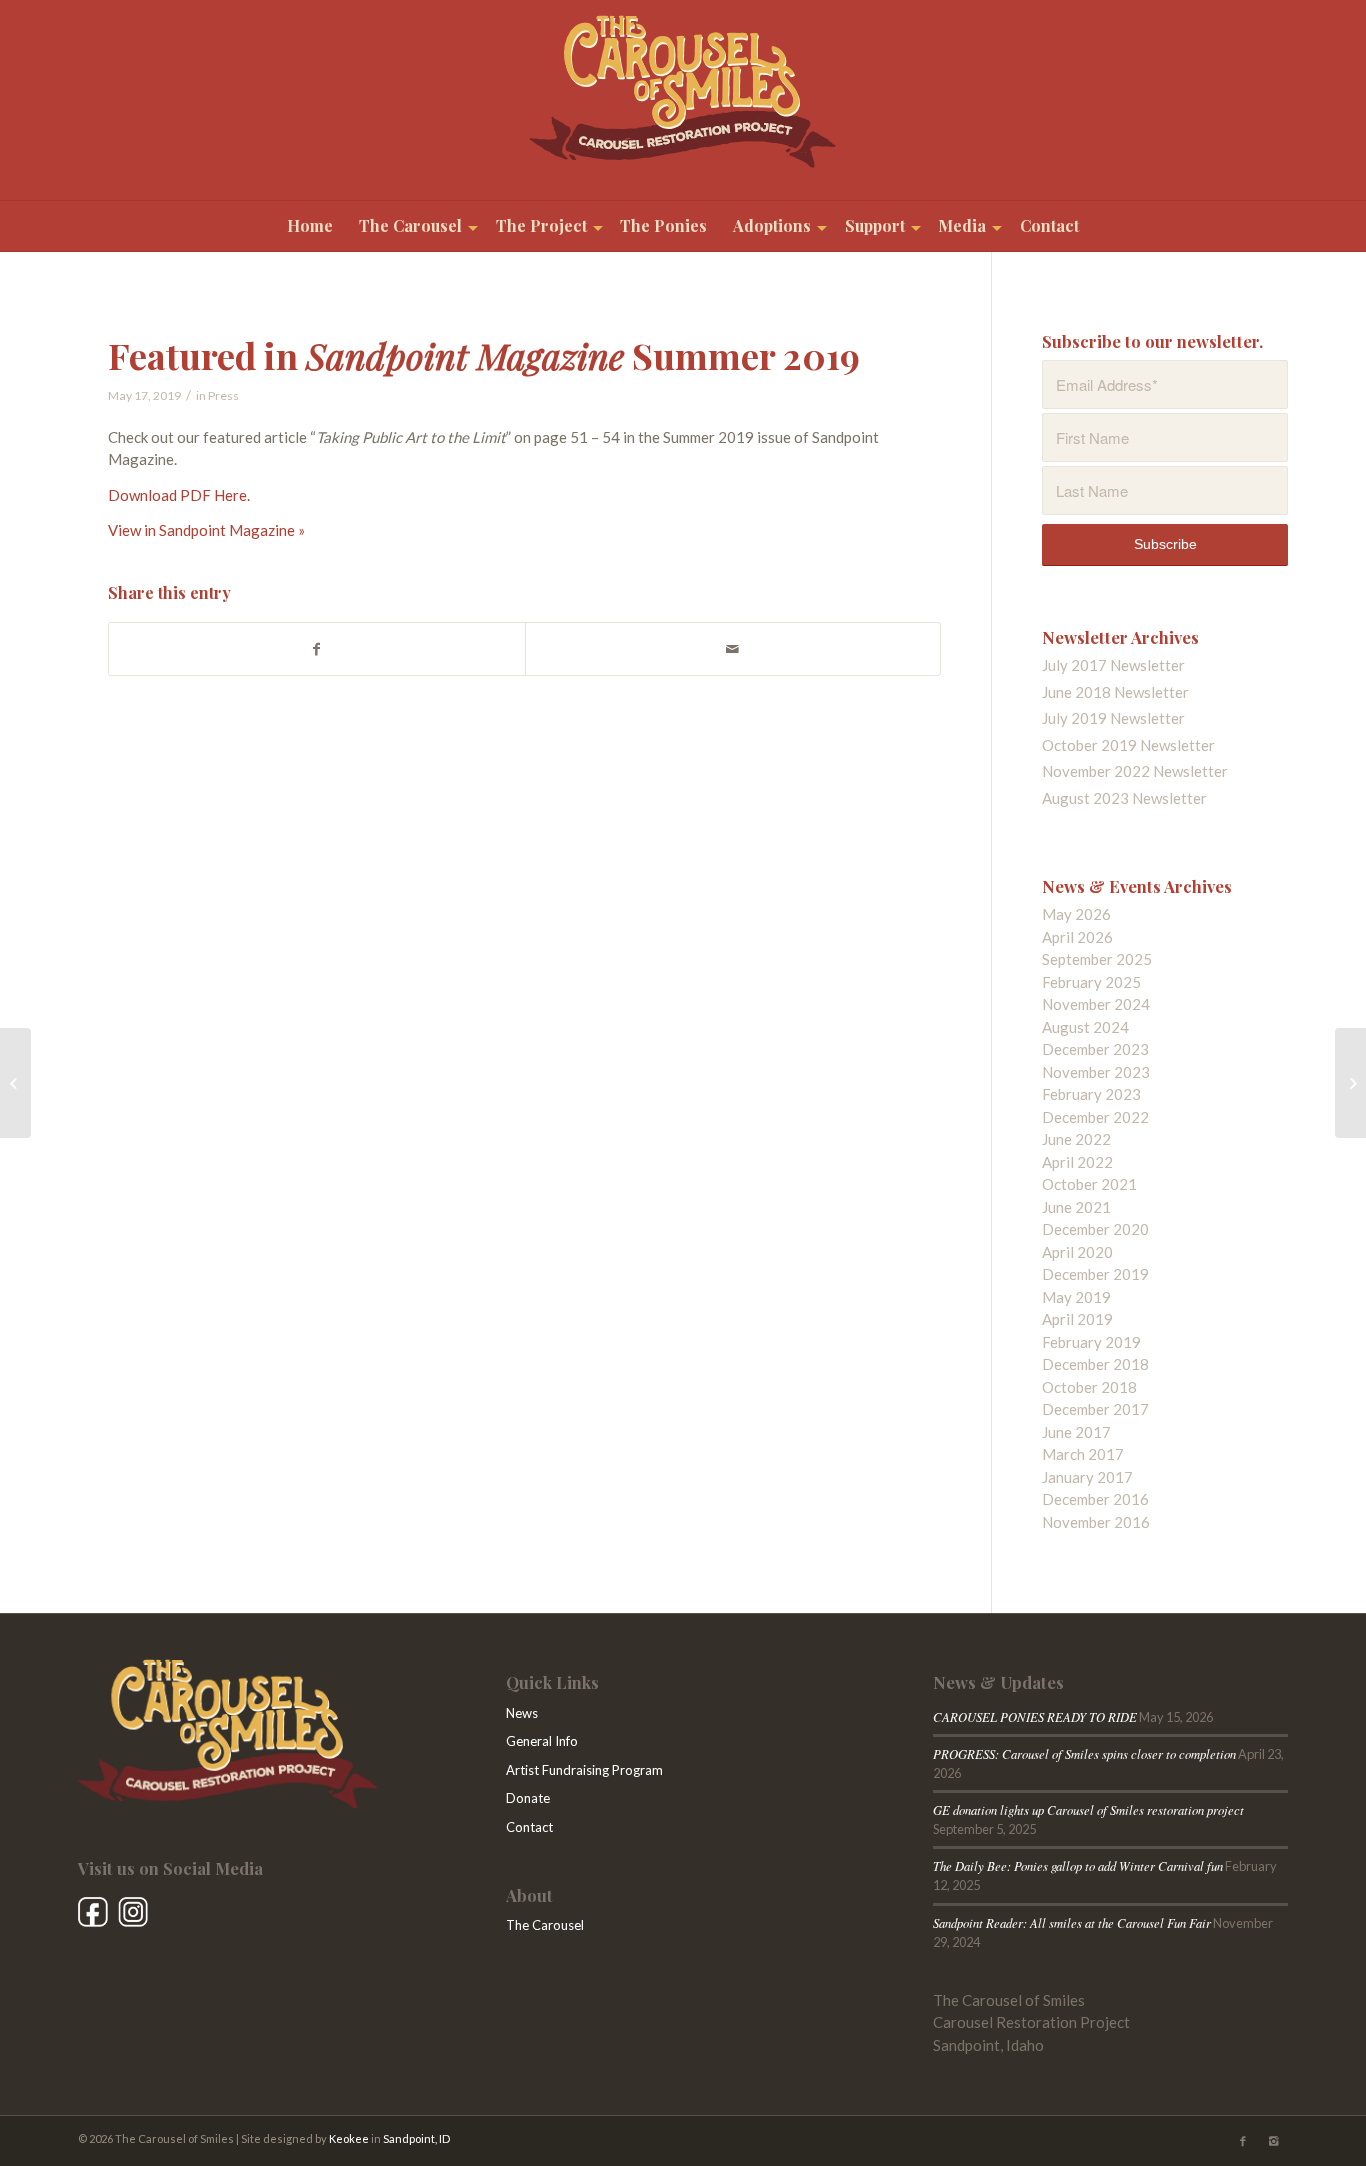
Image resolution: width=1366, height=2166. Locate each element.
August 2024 (1085, 1027)
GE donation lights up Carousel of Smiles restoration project (1088, 1809)
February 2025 (1091, 982)
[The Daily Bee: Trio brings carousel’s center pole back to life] (1350, 1083)
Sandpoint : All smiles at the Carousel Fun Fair (1072, 1922)
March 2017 (1083, 1454)
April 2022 (1077, 1162)
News (522, 1713)
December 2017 (1095, 1409)
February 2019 (1091, 1342)
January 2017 (1087, 1477)
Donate (528, 1798)
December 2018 (1095, 1364)
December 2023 (1095, 1049)
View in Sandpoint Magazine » (206, 530)
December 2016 (1095, 1499)
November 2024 (1096, 1004)
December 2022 (1095, 1117)
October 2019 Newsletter (1128, 745)
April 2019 (1077, 1319)
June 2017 (1076, 1432)
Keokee (349, 2138)
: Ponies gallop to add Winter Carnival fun (1078, 1865)
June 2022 (1076, 1139)
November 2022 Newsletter (1135, 771)
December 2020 (1095, 1229)
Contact (529, 1827)
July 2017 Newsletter (1113, 665)
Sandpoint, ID (416, 2138)
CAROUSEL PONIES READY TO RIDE (1035, 1716)
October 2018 (1089, 1387)
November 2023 (1096, 1072)
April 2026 (1077, 937)
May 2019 (1076, 1297)
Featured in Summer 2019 (484, 355)
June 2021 (1076, 1207)
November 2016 (1096, 1522)
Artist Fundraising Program (584, 1770)
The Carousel (545, 1925)
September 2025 (1097, 959)
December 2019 (1095, 1274)
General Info (542, 1741)
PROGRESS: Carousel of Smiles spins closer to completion (1084, 1753)
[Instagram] (1273, 2141)
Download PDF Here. (179, 495)
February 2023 (1091, 1094)
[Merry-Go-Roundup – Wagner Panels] (15, 1083)
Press (223, 395)
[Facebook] (1243, 2141)
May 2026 (1076, 914)
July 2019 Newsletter (1113, 718)
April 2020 (1077, 1252)
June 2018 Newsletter (1115, 692)
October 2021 (1089, 1184)
